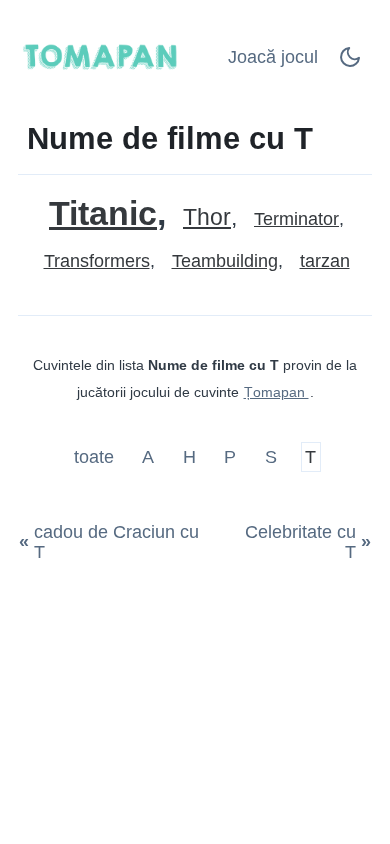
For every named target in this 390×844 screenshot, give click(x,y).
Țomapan (276, 392)
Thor (207, 217)
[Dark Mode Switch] (350, 63)
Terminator (296, 219)
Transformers (97, 261)
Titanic (103, 213)
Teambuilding (225, 261)
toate (96, 457)
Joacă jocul (273, 57)
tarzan (325, 261)
